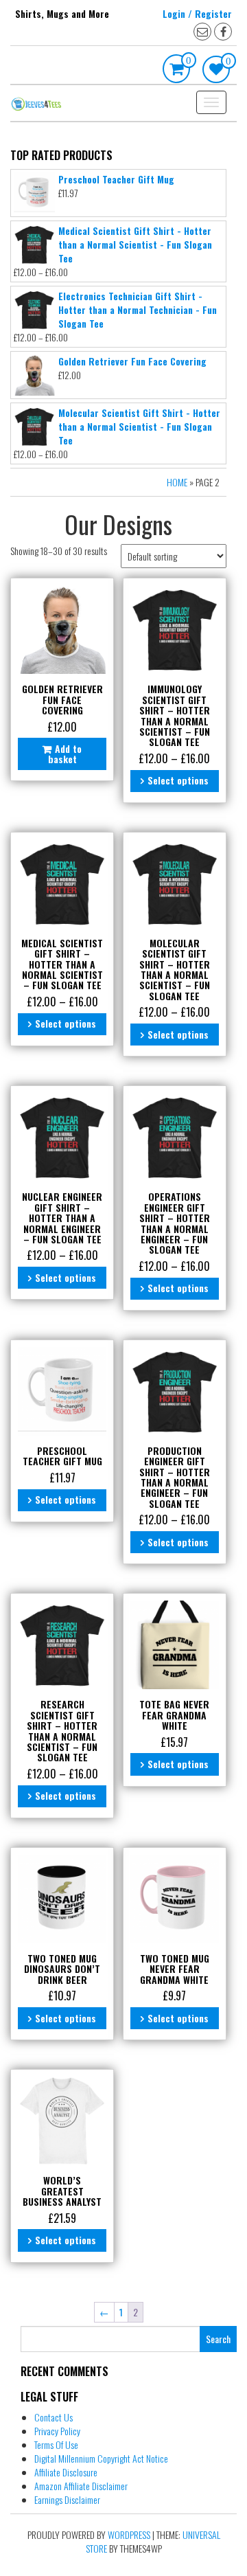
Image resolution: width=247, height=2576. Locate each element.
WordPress (129, 2534)
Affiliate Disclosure (66, 2472)
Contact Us (54, 2417)
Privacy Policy (57, 2431)
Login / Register (197, 13)
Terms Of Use (56, 2444)
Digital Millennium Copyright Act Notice (101, 2458)
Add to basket (65, 754)
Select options (178, 780)
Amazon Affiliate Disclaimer (81, 2486)
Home (177, 482)
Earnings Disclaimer (67, 2499)
